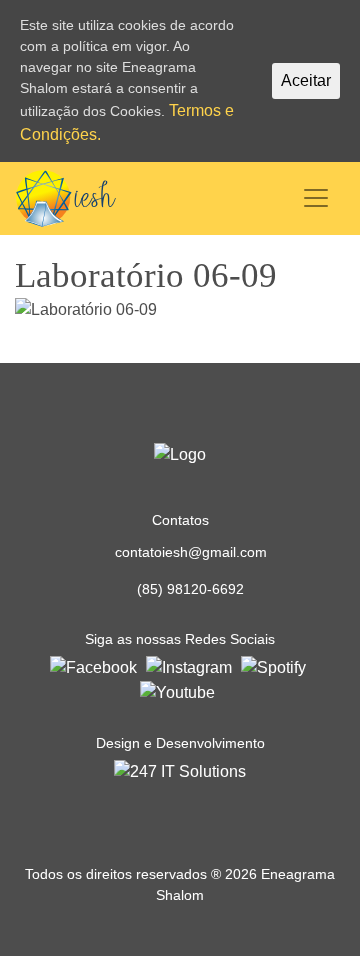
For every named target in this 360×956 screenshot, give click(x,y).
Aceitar (306, 80)
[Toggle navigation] (316, 198)
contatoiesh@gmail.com (191, 552)
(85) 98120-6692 (190, 589)
